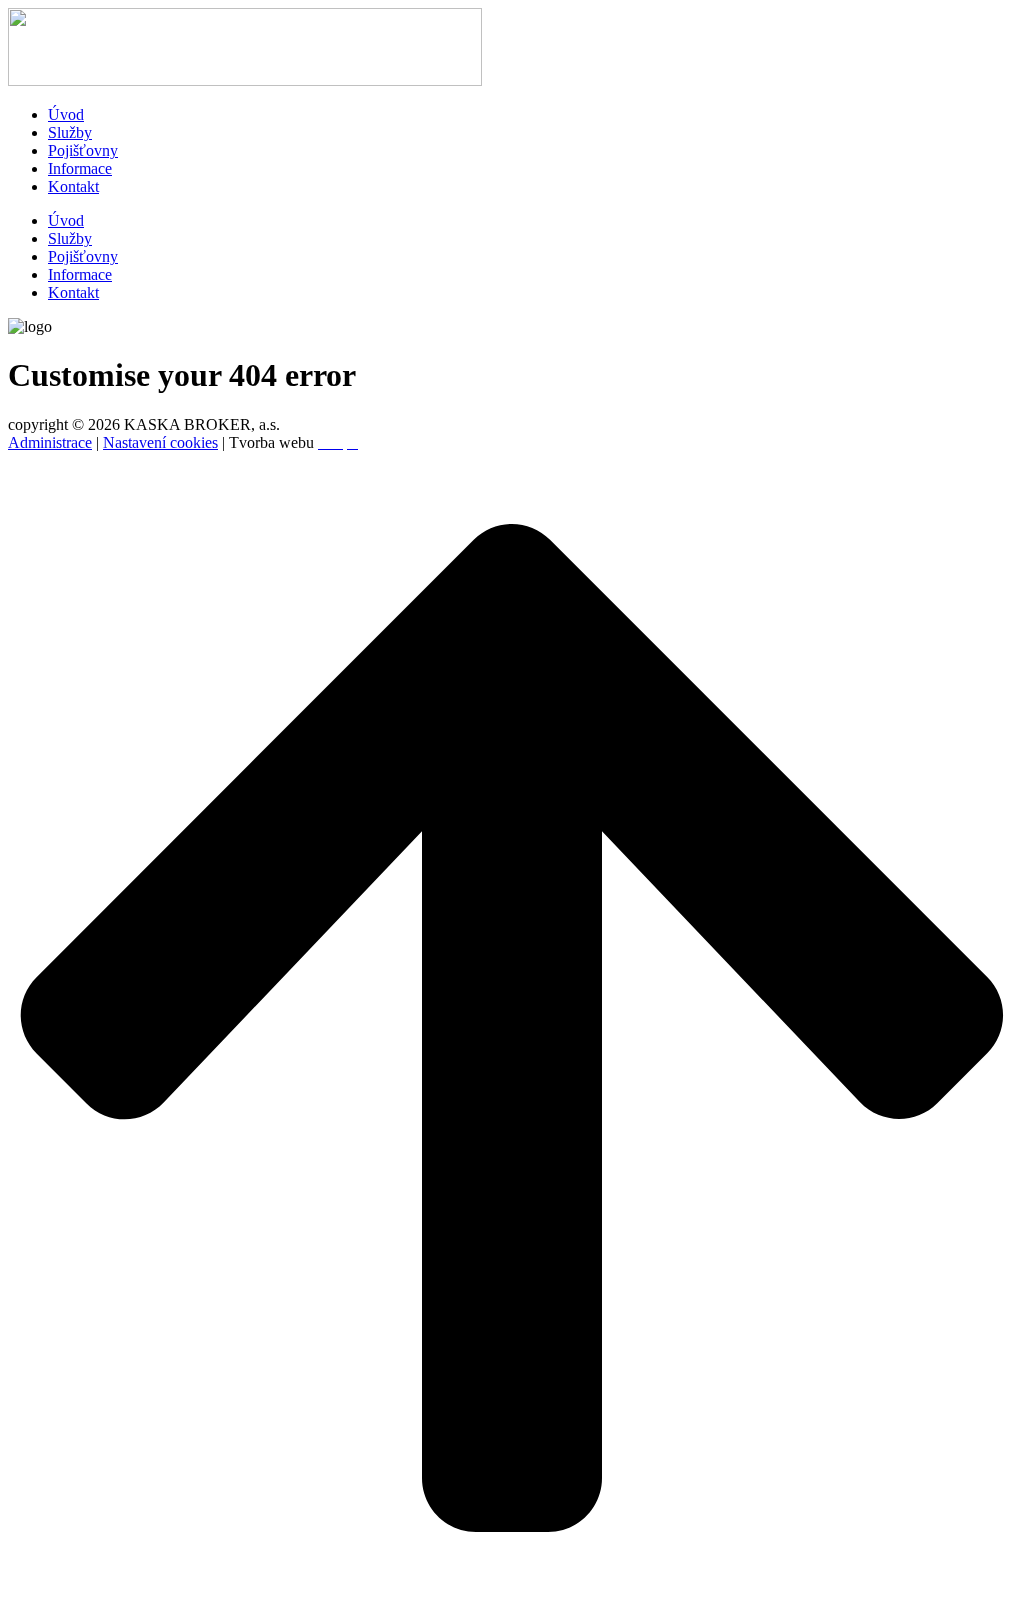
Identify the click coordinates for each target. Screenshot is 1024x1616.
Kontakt (73, 186)
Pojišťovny (83, 150)
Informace (80, 168)
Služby (70, 132)
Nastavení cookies (160, 442)
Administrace (50, 442)
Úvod (66, 114)
